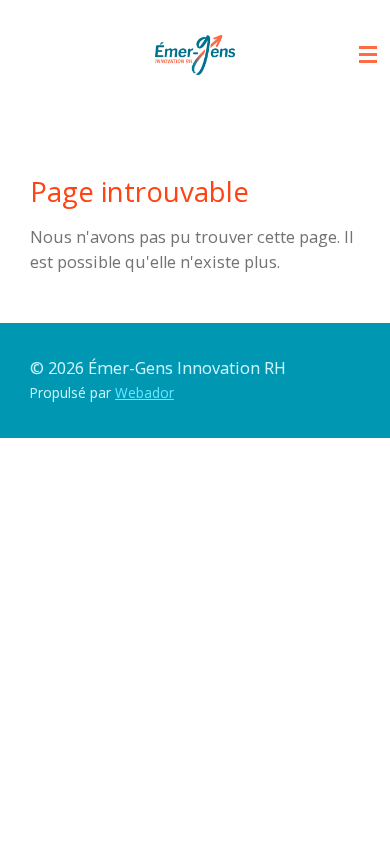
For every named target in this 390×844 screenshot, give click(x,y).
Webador (144, 392)
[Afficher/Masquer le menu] (368, 55)
